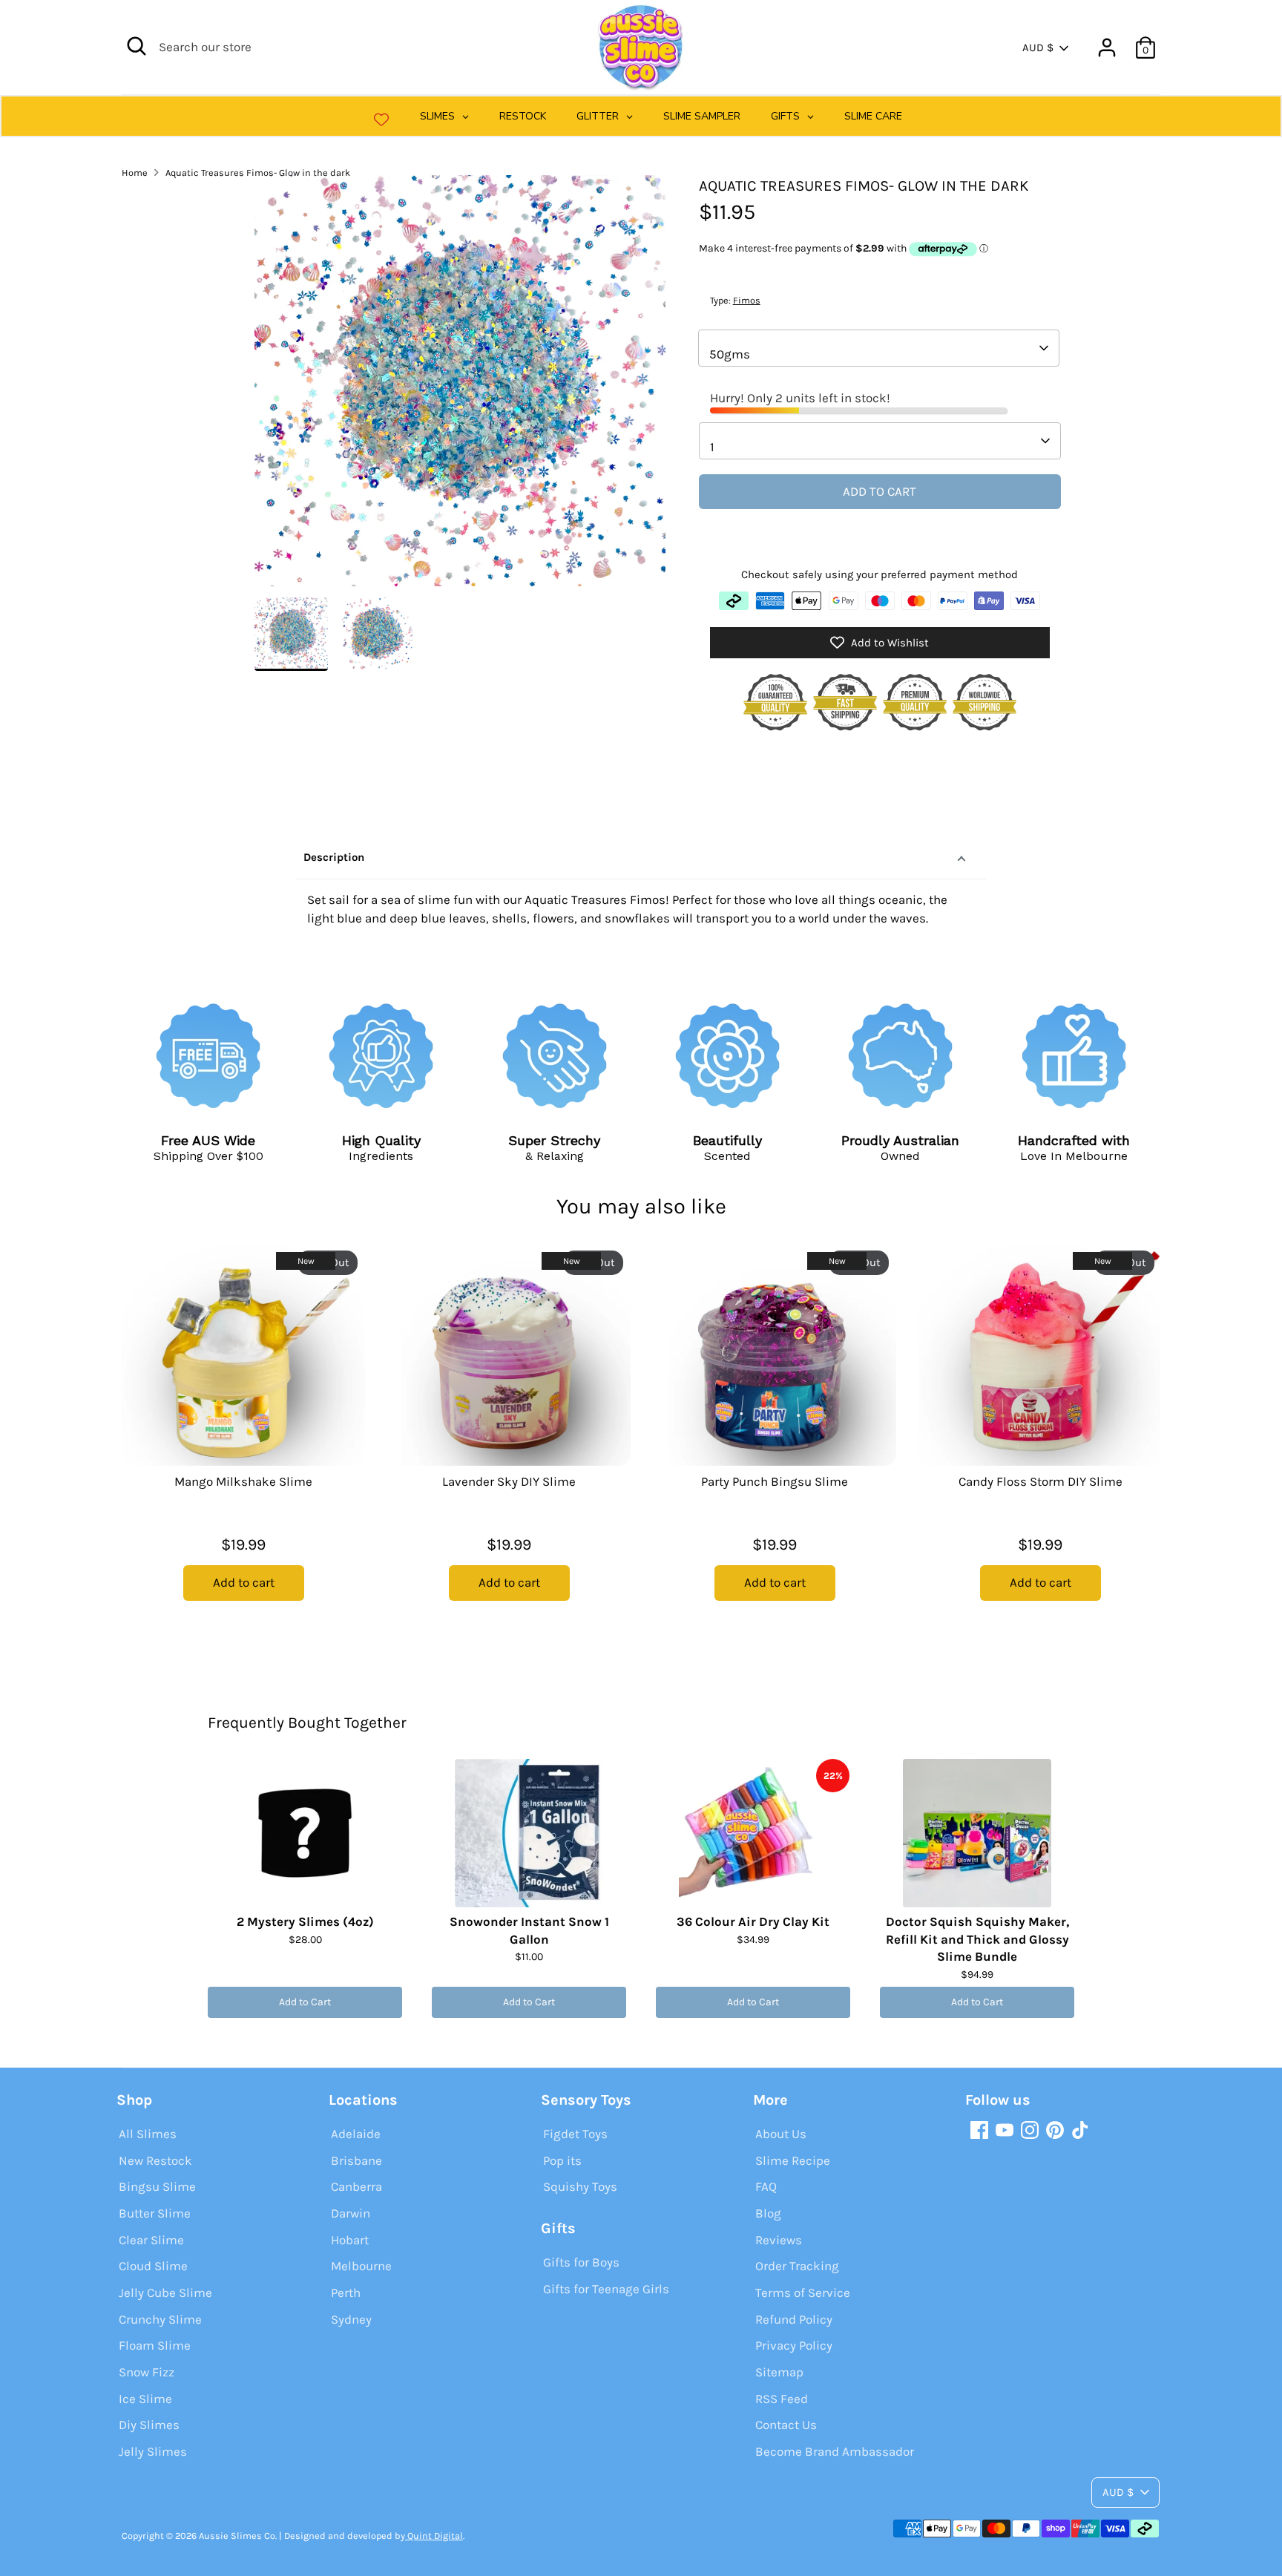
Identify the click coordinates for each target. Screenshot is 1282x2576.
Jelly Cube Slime (165, 2292)
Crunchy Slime (160, 2319)
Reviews (779, 2240)
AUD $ (1038, 47)
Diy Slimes (149, 2425)
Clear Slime (151, 2240)
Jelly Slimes (153, 2451)
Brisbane (356, 2160)
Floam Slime (155, 2345)
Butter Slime (155, 2213)
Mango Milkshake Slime (243, 1481)
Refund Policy (794, 2319)
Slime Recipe (793, 2160)
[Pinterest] (1055, 2130)
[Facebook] (979, 2130)
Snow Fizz (147, 2372)
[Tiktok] (1080, 2130)
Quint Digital (434, 2536)
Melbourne (361, 2266)
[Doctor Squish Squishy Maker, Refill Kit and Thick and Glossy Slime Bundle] (977, 1833)
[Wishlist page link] (381, 119)
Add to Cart (305, 2002)
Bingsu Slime (157, 2186)
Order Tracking (797, 2266)
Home (135, 173)
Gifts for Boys (581, 2262)
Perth (346, 2292)
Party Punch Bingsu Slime (775, 1481)
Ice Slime (145, 2399)
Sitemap (779, 2372)
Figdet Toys (575, 2134)
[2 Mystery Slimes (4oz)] (305, 1833)
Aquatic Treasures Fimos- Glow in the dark (258, 173)
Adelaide (356, 2134)
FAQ (766, 2186)
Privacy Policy (794, 2345)
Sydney (351, 2319)
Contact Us (786, 2425)
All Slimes (148, 2134)
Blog (768, 2213)
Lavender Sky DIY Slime (509, 1481)
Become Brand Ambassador (835, 2451)
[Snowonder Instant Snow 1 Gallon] (529, 1833)
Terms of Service (803, 2292)
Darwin (351, 2213)
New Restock (155, 2160)
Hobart (350, 2240)
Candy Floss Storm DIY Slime (1041, 1481)
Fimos (747, 300)
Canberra (356, 2186)
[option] (460, 386)
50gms (730, 354)
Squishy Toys (580, 2186)
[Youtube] (1005, 2130)
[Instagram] (1030, 2130)
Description (334, 857)
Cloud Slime (153, 2266)
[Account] (1107, 47)
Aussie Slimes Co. (238, 2536)
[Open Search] (137, 46)
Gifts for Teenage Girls (606, 2289)
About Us (781, 2134)
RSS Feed (782, 2399)
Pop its (562, 2160)
